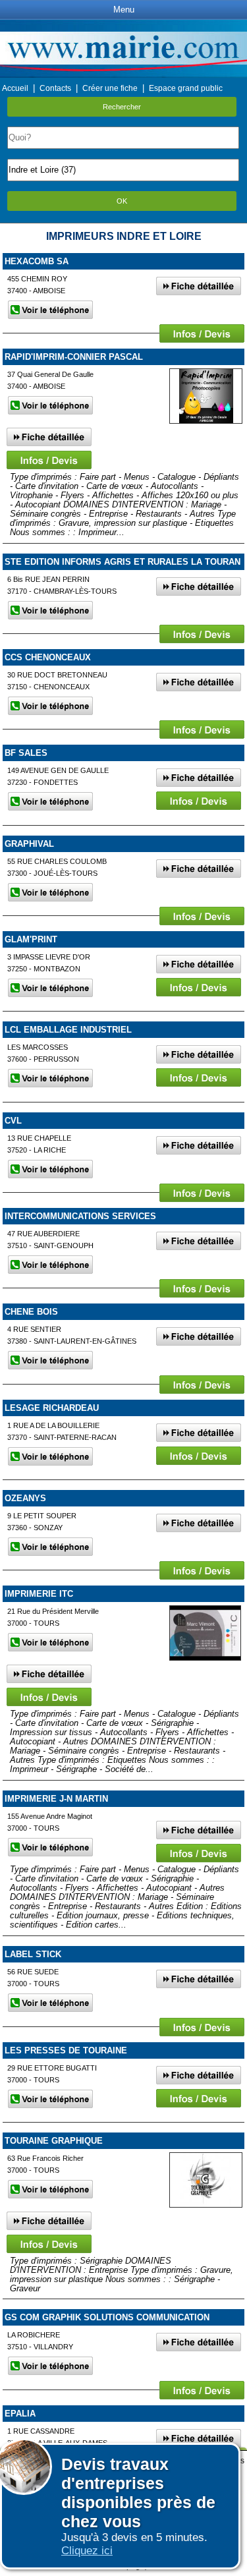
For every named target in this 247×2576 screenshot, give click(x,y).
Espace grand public (186, 88)
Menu (124, 10)
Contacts (55, 88)
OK (122, 201)
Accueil (15, 88)
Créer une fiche (110, 88)
